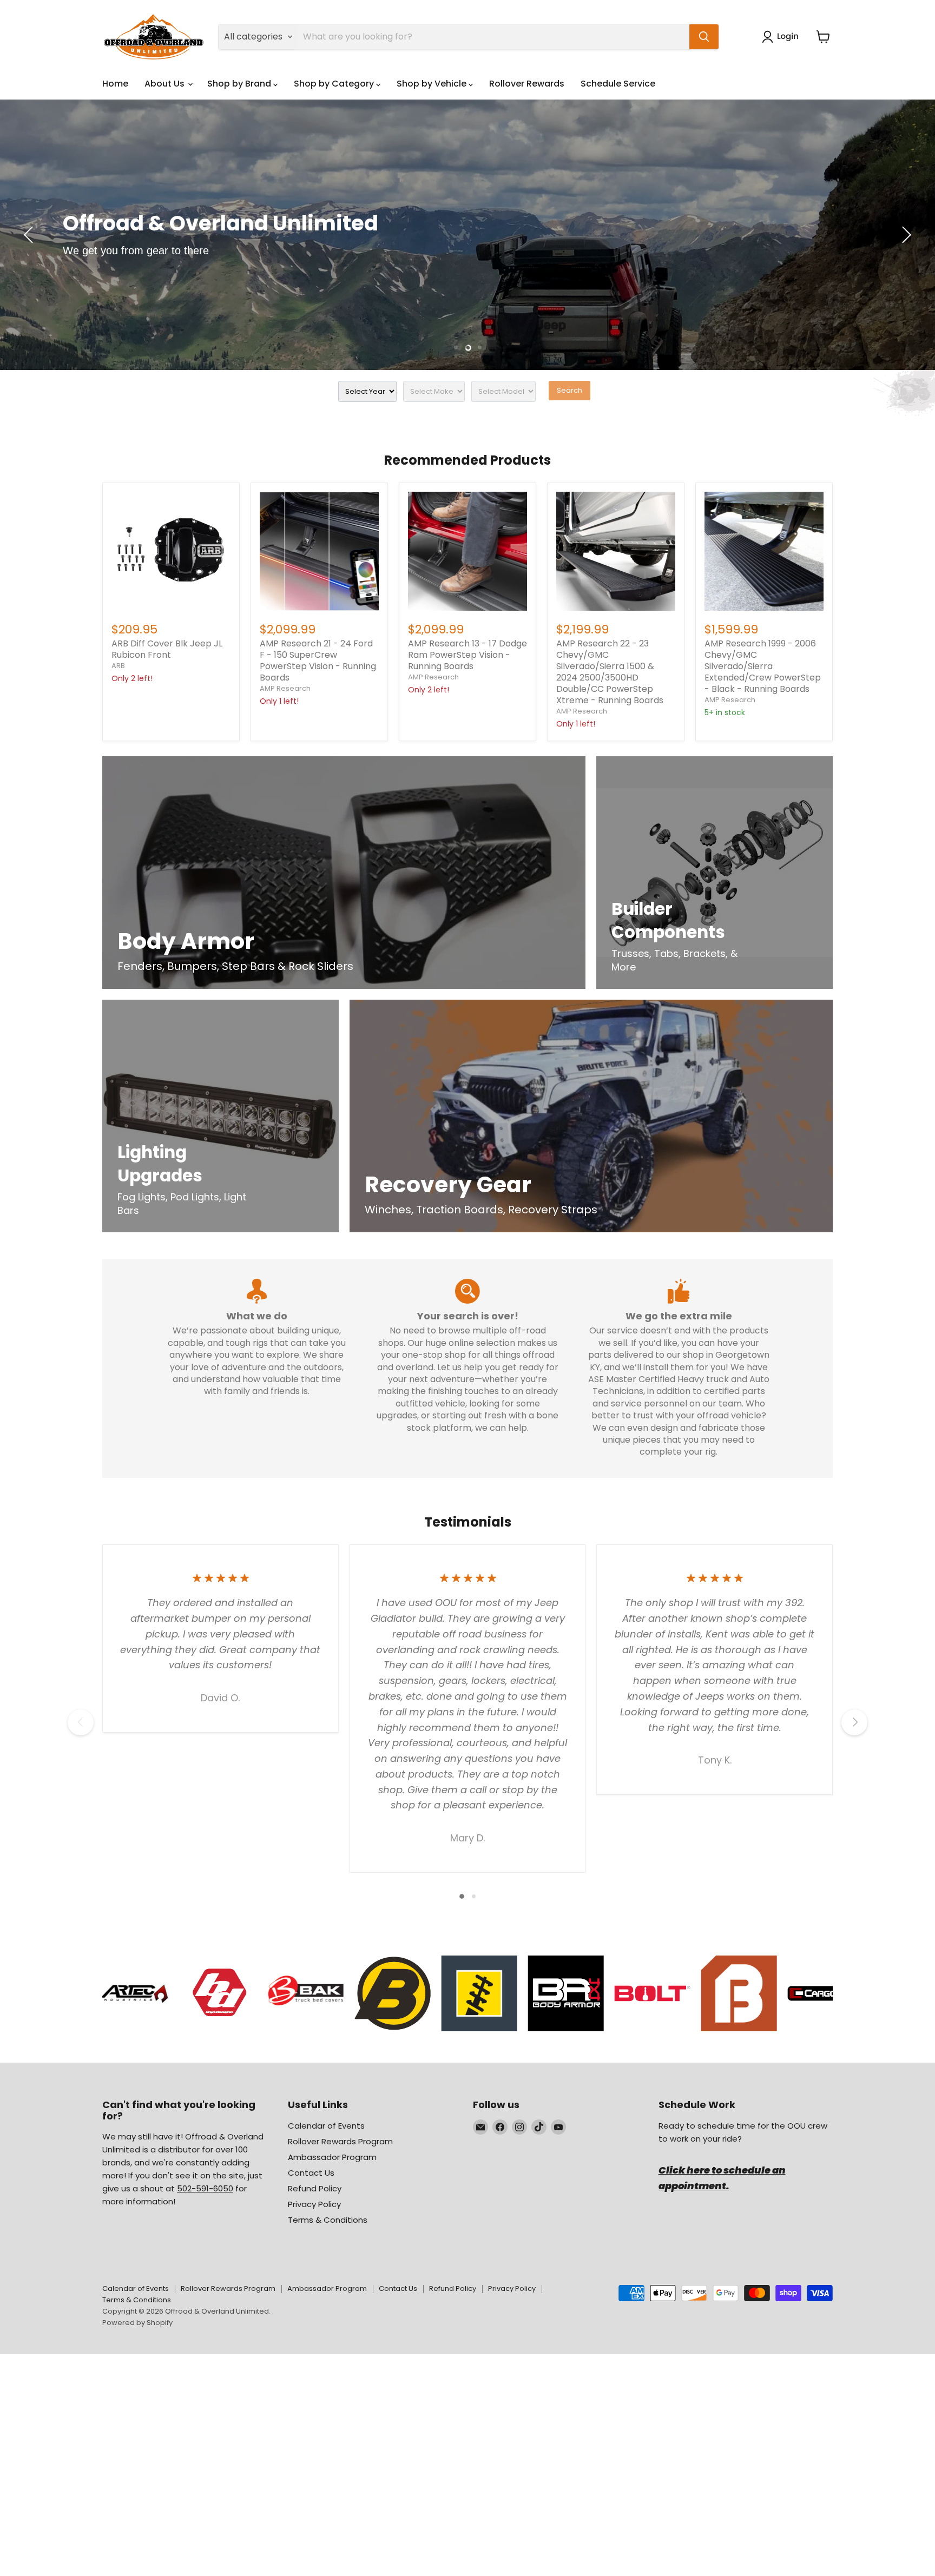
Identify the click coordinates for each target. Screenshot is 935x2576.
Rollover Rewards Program (340, 2141)
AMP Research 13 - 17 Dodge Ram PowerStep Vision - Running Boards (467, 655)
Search (569, 390)
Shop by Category (335, 84)
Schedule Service (618, 84)
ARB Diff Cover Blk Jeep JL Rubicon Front (167, 649)
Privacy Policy (314, 2204)
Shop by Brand (240, 84)
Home (115, 84)
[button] (782, 37)
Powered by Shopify (137, 2323)
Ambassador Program (332, 2157)
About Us (166, 84)
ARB (118, 666)
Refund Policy (315, 2188)
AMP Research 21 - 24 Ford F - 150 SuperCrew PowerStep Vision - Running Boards (318, 660)
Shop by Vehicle (433, 84)
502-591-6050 (205, 2188)
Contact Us (311, 2173)
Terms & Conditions (328, 2220)
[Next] (854, 1722)
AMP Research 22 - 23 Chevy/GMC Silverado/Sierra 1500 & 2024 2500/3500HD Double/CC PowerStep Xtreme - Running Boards (610, 672)
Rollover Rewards (527, 84)
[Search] (704, 37)
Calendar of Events (326, 2126)
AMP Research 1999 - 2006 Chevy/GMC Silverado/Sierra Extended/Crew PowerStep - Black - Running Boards (763, 666)
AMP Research (285, 688)
